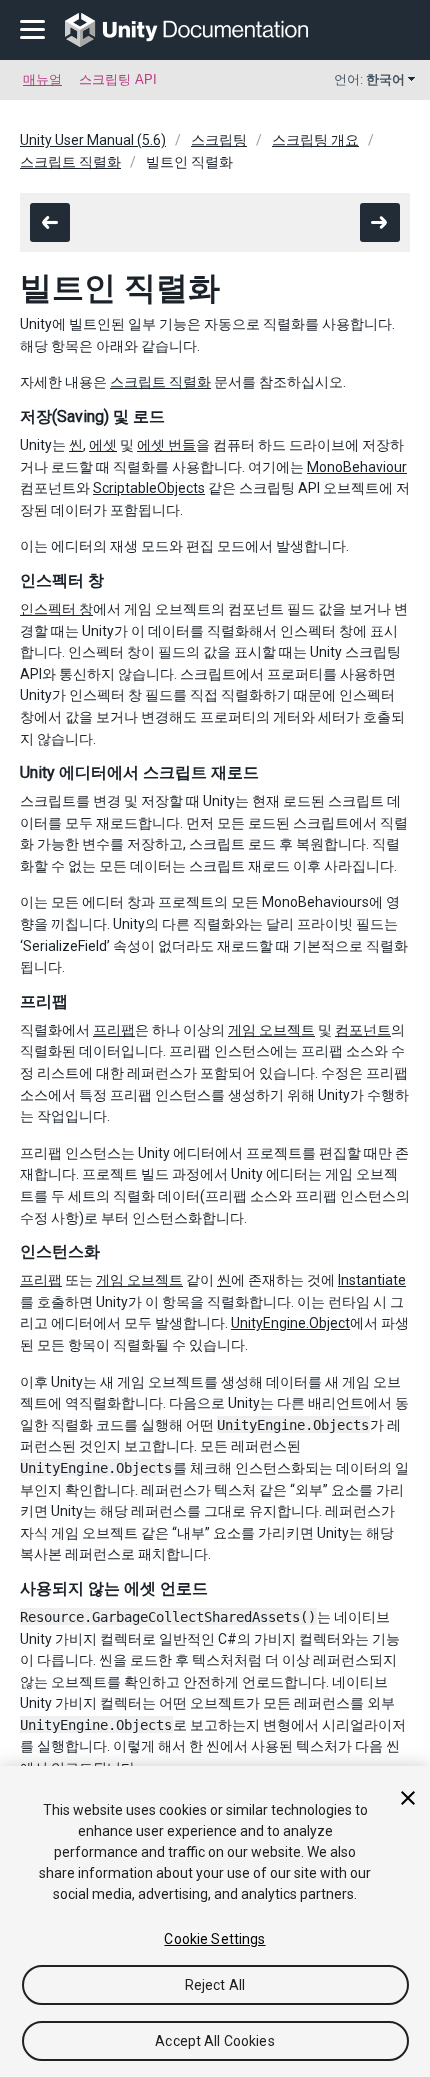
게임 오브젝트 (271, 1030)
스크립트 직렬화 (70, 162)
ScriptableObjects (149, 488)
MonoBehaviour (357, 467)
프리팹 (114, 1030)
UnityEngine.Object (290, 1323)
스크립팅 (219, 140)
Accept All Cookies (215, 2041)
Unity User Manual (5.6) (93, 140)
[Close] (408, 1798)
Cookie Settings (214, 1939)
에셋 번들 (166, 445)
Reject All (215, 1985)
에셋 (103, 445)
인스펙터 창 (56, 609)
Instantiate (372, 1280)
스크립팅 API (118, 79)
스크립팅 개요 (315, 140)
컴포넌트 (363, 1030)
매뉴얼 (42, 79)
